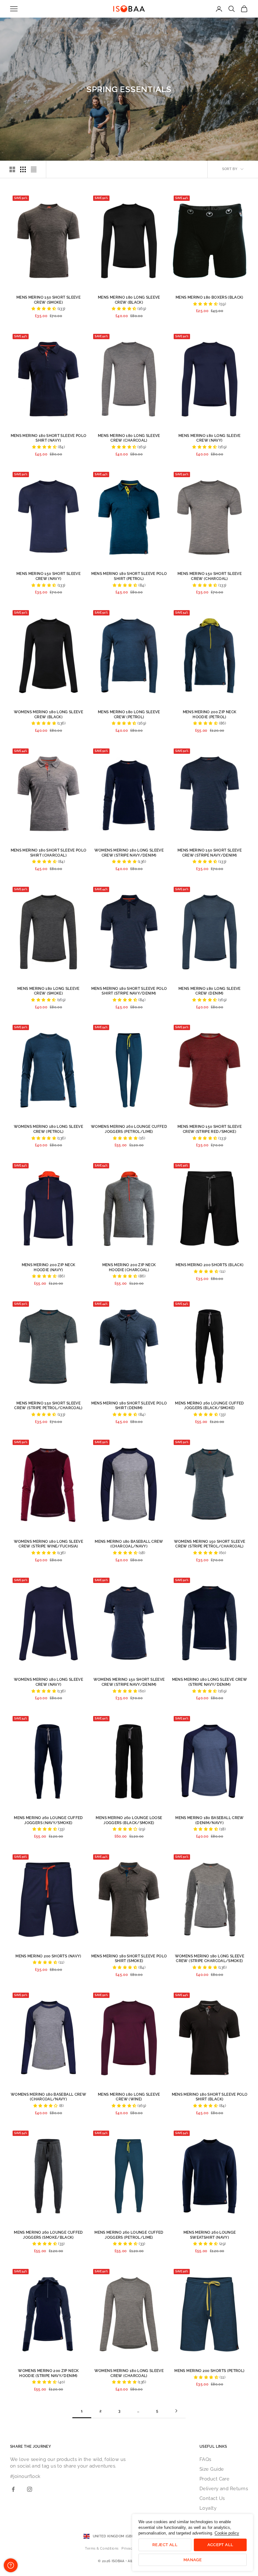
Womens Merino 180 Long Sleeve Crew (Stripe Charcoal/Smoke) (210, 1959)
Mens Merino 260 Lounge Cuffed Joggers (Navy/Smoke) (48, 1820)
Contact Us (212, 2498)
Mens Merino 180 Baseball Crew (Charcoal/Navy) (129, 1544)
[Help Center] (11, 2565)
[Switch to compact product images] (34, 169)
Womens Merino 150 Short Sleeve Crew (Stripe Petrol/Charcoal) (210, 1544)
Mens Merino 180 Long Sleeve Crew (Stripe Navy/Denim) (210, 1682)
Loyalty (208, 2508)
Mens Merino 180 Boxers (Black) (210, 297)
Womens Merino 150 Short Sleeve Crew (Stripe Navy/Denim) (129, 1682)
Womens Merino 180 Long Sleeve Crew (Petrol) (48, 1129)
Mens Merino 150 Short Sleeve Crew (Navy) (48, 576)
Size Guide (212, 2469)
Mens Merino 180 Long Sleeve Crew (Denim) (210, 991)
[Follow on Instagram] (30, 2489)
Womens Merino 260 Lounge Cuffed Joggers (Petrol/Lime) (129, 1129)
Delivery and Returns (224, 2489)
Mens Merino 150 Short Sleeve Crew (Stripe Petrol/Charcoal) (48, 1406)
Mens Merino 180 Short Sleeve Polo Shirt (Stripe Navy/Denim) (129, 991)
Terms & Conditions (102, 2548)
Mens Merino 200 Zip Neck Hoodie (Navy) (49, 1267)
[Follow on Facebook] (13, 2489)
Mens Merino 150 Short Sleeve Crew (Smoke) (48, 300)
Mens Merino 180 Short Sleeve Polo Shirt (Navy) (49, 438)
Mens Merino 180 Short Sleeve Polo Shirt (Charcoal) (49, 853)
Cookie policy (227, 2533)
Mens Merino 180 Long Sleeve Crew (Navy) (210, 438)
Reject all (165, 2545)
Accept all (220, 2545)
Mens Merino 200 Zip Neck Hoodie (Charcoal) (129, 1267)
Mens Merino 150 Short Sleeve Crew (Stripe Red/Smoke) (210, 1129)
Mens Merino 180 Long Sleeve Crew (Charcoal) (129, 438)
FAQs (205, 2459)
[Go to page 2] (176, 2411)
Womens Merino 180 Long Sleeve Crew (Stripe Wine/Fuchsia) (48, 1544)
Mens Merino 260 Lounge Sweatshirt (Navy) (210, 2235)
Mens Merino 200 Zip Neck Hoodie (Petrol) (210, 714)
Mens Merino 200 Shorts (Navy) (48, 1956)
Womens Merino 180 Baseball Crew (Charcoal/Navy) (48, 2097)
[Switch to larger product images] (12, 169)
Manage (193, 2560)
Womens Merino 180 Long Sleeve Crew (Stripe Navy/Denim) (129, 853)
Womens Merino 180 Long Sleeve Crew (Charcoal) (129, 2373)
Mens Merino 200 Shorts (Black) (210, 1265)
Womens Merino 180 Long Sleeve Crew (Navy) (48, 1682)
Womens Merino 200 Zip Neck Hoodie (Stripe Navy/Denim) (48, 2373)
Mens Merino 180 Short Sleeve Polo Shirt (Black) (210, 2097)
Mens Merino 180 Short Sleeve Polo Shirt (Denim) (129, 1406)
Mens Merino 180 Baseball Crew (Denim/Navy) (209, 1820)
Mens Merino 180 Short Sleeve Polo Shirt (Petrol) (129, 576)
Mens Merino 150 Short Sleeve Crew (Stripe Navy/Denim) (210, 853)
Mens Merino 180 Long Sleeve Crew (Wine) (129, 2097)
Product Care (214, 2479)
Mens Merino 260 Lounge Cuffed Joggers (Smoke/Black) (48, 2235)
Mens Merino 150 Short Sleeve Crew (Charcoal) (210, 576)
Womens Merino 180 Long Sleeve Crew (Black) (48, 714)
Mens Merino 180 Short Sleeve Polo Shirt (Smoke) (129, 1959)
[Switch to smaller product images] (23, 169)
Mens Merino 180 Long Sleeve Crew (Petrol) (129, 714)
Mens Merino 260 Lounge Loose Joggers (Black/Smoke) (129, 1820)
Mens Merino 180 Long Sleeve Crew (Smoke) (48, 991)
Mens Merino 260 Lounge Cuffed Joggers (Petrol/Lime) (129, 2235)
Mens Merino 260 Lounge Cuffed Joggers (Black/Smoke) (209, 1406)
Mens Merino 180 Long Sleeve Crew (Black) (129, 300)
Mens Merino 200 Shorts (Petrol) (209, 2371)
